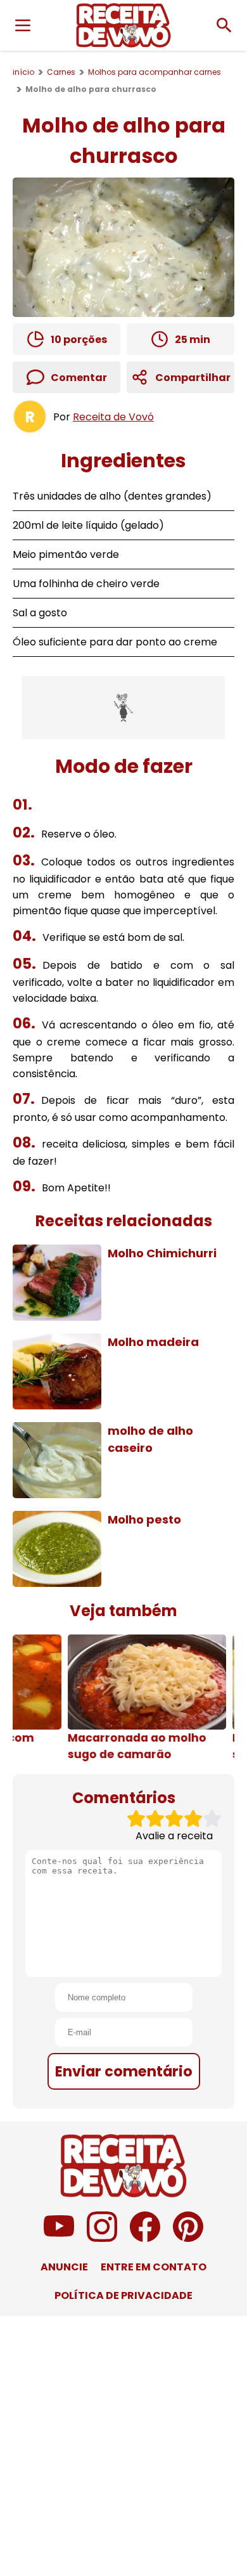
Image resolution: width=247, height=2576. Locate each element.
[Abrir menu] (23, 25)
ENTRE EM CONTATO (154, 2267)
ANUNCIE (64, 2267)
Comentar (79, 378)
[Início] (123, 25)
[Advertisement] (123, 708)
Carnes (61, 72)
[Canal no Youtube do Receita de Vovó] (59, 2238)
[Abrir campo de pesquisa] (224, 25)
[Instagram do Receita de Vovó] (102, 2238)
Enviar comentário (124, 2071)
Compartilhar (193, 378)
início (23, 72)
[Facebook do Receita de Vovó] (145, 2238)
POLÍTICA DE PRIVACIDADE (123, 2295)
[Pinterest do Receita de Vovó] (188, 2238)
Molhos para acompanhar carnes (155, 72)
